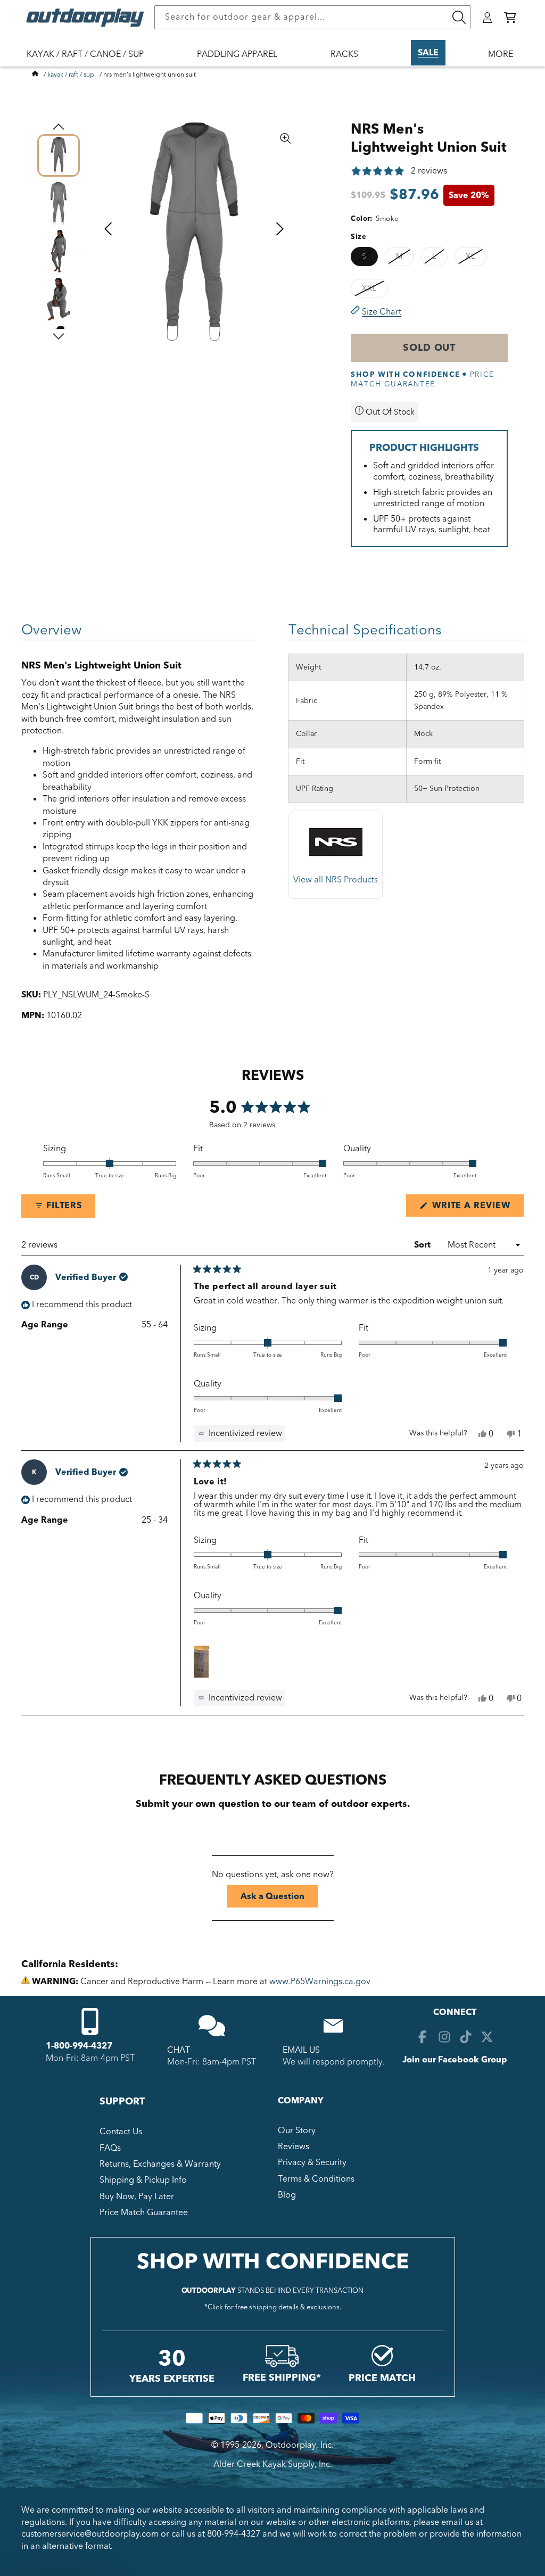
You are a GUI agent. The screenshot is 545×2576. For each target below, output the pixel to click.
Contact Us (121, 2132)
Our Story (297, 2131)
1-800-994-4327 (79, 2046)
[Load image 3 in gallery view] (59, 251)
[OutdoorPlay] (35, 75)
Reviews (294, 2146)
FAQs (110, 2148)
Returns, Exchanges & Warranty (160, 2164)
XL (476, 258)
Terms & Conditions (316, 2179)
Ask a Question (279, 1899)
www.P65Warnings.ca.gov (320, 1981)
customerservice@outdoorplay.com (90, 2534)
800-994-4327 (234, 2534)
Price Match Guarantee (144, 2212)
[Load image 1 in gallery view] (59, 155)
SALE (428, 53)
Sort (423, 1245)
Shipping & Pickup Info (143, 2180)
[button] (510, 18)
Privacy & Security (312, 2162)
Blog (287, 2195)
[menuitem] (90, 61)
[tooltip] (240, 1433)
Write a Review (477, 1208)
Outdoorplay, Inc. (300, 2445)
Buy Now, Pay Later (137, 2197)
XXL (375, 290)
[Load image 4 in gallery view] (59, 299)
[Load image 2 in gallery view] (59, 203)
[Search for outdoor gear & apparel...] (459, 17)
